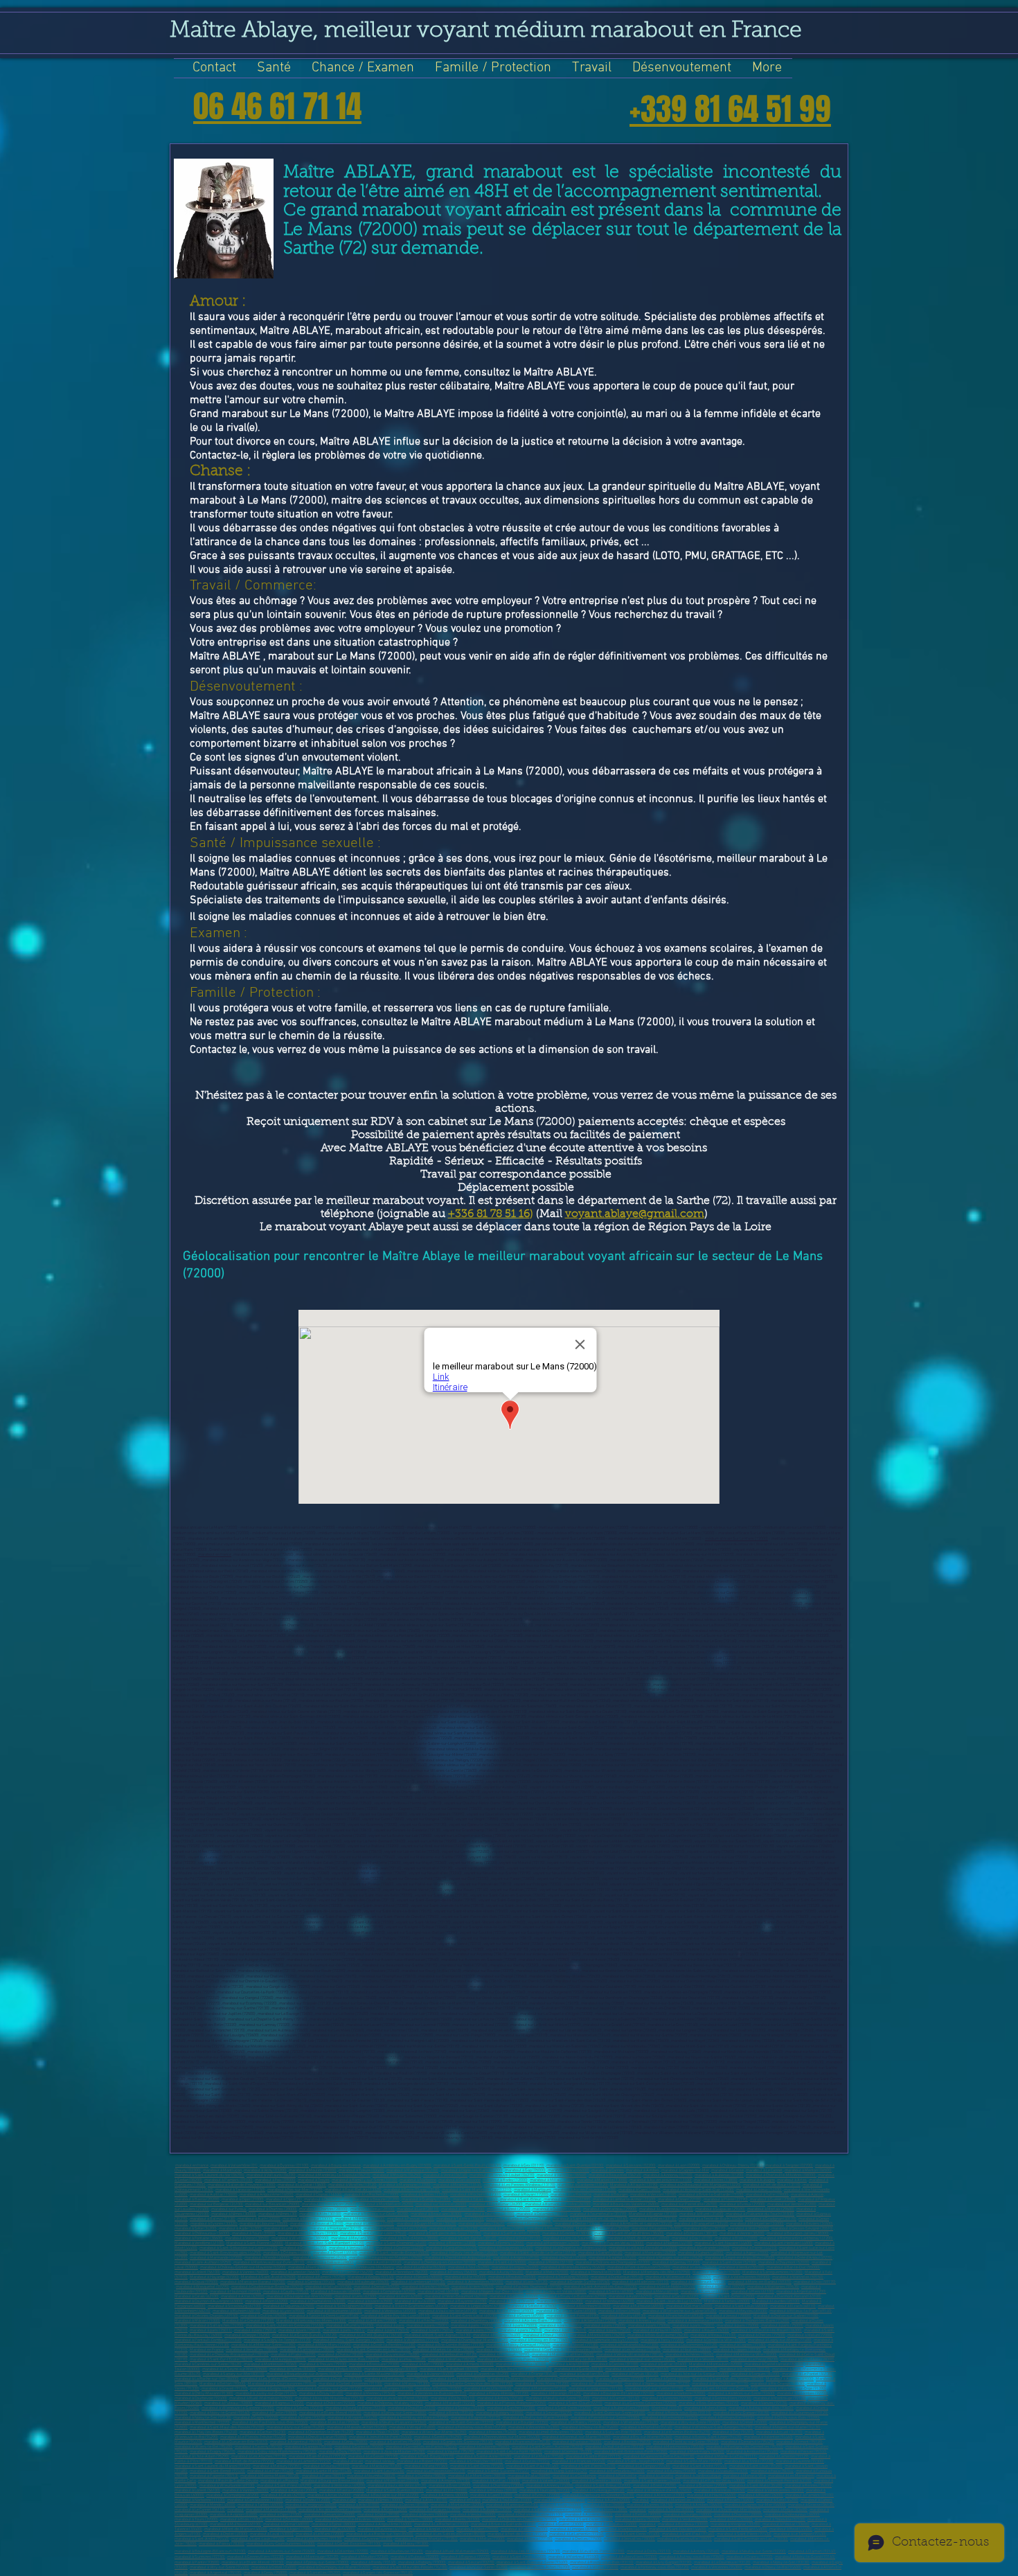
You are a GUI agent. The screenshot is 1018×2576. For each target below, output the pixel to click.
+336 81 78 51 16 (489, 1214)
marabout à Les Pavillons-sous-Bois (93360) (270, 2423)
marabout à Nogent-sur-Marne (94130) (788, 2427)
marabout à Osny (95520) (340, 2452)
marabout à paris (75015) (388, 2330)
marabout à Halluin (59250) (329, 2287)
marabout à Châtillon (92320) (331, 2403)
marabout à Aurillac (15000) (214, 2195)
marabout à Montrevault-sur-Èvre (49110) (269, 2263)
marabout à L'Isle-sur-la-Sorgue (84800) (695, 2374)
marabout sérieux (380, 2461)
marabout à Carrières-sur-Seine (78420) (208, 2364)
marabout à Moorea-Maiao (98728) (270, 2476)
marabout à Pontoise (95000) (577, 2442)
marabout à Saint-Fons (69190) (573, 2316)
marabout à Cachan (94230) (263, 2432)
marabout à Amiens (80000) (470, 2364)
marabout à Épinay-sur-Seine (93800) (395, 2413)
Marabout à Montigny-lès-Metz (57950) (657, 2272)
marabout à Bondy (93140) (451, 2413)
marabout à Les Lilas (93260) (335, 2423)
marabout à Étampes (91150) (389, 2389)
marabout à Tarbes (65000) (260, 2505)
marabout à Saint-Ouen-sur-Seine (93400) (610, 2413)
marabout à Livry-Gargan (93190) (741, 2413)
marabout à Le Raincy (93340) (576, 2423)
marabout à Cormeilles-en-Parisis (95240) (421, 2447)
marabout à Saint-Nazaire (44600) (723, 2243)
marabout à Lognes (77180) (743, 2345)
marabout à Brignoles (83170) (745, 2369)
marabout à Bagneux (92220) (279, 2403)
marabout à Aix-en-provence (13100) (661, 2180)
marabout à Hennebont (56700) (402, 2272)
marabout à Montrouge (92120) (780, 2398)
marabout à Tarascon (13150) (240, 2190)
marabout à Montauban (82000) (457, 2505)
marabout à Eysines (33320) (214, 2224)
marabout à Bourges (611, 2195)
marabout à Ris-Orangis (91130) (778, 2384)
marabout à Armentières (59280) (475, 2282)
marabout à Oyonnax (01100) (284, 2166)
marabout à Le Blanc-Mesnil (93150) (330, 2413)
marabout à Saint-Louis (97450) (756, 2466)
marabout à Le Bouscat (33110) (317, 2224)
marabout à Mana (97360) (426, 2466)
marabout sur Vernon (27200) (792, 2204)
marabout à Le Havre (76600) (658, 2330)
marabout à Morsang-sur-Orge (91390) (793, 2389)
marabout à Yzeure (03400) (361, 2170)
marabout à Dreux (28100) (373, 2209)
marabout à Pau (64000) (335, 2529)
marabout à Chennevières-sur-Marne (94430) (502, 2437)
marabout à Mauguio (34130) (454, 2229)
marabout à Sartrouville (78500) (307, 2350)
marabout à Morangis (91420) (556, 2393)
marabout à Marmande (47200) (216, 2258)
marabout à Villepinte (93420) (352, 2418)
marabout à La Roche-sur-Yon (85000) (207, 2379)
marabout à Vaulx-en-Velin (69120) (448, 2311)
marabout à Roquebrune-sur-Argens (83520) (304, 2374)
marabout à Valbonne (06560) (562, 2175)
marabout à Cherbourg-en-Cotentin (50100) (440, 2263)
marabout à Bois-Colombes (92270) (709, 2403)
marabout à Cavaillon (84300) (584, 2374)
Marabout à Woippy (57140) (371, 2277)
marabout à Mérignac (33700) (360, 2219)
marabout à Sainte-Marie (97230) (694, 2461)
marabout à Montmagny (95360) (697, 2452)
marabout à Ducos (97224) (527, 2461)
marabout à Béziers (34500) (810, 2224)
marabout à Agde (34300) (240, 2229)
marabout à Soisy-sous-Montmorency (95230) (277, 2452)
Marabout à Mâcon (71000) (197, 2321)
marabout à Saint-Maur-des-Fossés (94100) (227, 2427)
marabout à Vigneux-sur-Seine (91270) (657, 2384)
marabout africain (348, 2461)
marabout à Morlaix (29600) (771, 2209)
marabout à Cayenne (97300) (800, 2461)
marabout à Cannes (608, 2170)
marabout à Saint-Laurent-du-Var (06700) (209, 2175)
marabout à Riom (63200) (267, 2301)
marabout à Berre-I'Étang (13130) (412, 2190)
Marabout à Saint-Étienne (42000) (255, 2243)
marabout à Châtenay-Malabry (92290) (390, 2403)
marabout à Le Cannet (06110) (200, 2510)
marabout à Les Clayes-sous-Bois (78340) (344, 2360)
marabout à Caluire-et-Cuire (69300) (566, 2311)
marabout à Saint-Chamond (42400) (396, 2243)
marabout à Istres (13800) (716, 2180)
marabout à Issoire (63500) (370, 2301)
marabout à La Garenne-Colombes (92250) (641, 2403)
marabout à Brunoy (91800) (439, 2389)
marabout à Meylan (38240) (355, 2238)
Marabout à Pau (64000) (415, 2301)
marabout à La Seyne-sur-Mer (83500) (235, 2369)
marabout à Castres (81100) (615, 2364)
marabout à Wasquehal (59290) (203, 2287)
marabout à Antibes (643, 2170)
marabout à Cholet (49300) (564, 2258)
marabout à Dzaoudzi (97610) (723, 2471)
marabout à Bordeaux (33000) (308, 2219)
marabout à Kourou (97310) (327, 2466)
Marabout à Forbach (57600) (716, 2272)
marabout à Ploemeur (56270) (348, 2272)
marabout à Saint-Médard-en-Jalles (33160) (590, 2219)
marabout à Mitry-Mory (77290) (324, 2345)
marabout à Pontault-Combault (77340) (208, 2340)
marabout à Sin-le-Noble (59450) (667, 2287)
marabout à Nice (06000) (569, 2170)
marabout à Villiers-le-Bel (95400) (204, 2447)
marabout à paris (390, 2326)
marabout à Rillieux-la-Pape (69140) (801, 2311)
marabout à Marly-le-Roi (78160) (579, 2360)
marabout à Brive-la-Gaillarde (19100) (711, 2195)
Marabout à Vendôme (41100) (199, 2243)
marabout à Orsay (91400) (321, 2393)
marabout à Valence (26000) (546, 2481)
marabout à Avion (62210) (631, 2297)
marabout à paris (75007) (694, 2326)
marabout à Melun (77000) (810, 2335)
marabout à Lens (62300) (356, 2297)
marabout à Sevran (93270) (549, 2413)
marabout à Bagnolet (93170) (476, 2418)
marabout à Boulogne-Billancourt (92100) (619, 2393)
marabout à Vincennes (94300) (534, 2427)
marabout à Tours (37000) (254, 2233)
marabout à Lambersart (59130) (418, 2282)
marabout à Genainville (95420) (748, 2442)
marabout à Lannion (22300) (567, 2200)
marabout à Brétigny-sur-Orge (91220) (330, 2389)
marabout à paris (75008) (738, 2326)
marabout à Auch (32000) (259, 2219)
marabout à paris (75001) (428, 2326)
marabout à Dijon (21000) (243, 2200)
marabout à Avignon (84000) (430, 2374)
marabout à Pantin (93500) (275, 2413)
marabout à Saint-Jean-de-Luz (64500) (669, 2301)
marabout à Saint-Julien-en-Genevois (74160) (285, 2326)
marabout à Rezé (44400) (791, 2529)
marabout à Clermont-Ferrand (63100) (789, 2297)
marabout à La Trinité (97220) (749, 2461)
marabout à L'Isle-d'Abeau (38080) (409, 2238)
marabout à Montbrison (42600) (553, 2243)
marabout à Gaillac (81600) (664, 2364)
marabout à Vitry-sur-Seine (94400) (690, 2423)
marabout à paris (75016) (432, 2330)
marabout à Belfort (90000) (638, 2515)
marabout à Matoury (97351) (277, 2466)
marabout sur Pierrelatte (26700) (689, 2204)
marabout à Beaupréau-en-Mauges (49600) (386, 2258)
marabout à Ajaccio (807, 2195)
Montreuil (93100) (667, 2408)
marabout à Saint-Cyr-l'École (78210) (221, 2360)
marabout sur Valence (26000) (441, 2204)
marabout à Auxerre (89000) (589, 2515)
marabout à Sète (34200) (196, 2229)
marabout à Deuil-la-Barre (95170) (615, 2447)
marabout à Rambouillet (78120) (449, 2355)
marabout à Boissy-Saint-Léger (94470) (708, 2437)
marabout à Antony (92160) (500, 2398)
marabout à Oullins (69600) (264, 2316)
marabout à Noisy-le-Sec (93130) (203, 2418)
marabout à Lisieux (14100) (759, 2190)
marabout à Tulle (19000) (767, 2195)
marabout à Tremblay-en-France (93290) (414, 2418)
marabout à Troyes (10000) (410, 2520)
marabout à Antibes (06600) (699, 2505)
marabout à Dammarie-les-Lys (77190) (605, 2340)
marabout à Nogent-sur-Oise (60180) (492, 2292)
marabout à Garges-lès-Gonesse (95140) (458, 2442)
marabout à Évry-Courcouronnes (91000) (281, 2544)
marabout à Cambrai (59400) (311, 2282)
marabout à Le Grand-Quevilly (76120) (305, 2335)
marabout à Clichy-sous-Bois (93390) (788, 2418)
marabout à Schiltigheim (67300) (345, 2306)
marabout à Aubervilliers (705, 2408)
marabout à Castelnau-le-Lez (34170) (395, 2229)
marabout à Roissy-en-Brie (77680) (540, 2340)
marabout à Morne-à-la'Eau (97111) (727, 2457)
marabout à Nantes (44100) (669, 2243)
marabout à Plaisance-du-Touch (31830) (760, 2214)
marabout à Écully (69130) (624, 2316)
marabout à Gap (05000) (525, 2170)
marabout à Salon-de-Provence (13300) (242, 2185)
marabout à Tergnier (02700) (789, 2166)
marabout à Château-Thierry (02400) (733, 2166)
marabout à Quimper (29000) (557, 2209)
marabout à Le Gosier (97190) (373, 2457)
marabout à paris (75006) (649, 2326)
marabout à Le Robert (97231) (422, 2461)
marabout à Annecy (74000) (642, 2321)
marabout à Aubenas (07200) (719, 2175)
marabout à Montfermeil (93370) (202, 2423)
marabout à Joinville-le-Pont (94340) (381, 2437)
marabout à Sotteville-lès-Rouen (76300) (767, 2330)
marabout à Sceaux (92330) (461, 2408)
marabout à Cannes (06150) (650, 2505)
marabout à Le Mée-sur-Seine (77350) (264, 2345)
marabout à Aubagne (757, 2180)
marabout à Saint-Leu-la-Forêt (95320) (509, 2452)
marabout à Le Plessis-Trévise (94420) (253, 2437)
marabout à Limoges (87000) (574, 2529)
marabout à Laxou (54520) (695, 2267)
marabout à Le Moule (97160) (539, 2457)
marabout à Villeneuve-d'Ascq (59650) (678, 2277)
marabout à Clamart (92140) (616, 2398)
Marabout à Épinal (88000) (668, 2379)
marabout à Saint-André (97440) (700, 2466)
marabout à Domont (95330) (568, 2452)
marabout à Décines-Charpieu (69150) (206, 2316)
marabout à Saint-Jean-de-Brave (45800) (394, 2253)
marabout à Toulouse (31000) (490, 2214)
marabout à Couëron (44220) (400, 2248)
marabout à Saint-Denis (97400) (477, 2466)
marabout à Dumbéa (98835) (422, 2476)
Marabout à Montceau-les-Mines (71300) (311, 2321)
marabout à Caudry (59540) (286, 2292)
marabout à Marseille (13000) (602, 2180)
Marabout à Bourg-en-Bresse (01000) (332, 2481)
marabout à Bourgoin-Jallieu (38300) (798, 2233)
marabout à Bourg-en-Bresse (336, 2166)
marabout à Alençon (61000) (705, 2292)
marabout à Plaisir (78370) (293, 2355)
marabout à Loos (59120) (527, 2282)
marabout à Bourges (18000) (688, 2515)
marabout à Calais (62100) (283, 2495)
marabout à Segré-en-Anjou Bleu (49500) (740, 2258)
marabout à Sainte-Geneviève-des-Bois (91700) (473, 2384)
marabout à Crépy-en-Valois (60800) (556, 2292)
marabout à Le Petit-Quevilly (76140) (371, 2335)
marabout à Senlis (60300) (611, 2292)
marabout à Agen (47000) (747, 2253)
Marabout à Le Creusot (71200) (248, 2321)
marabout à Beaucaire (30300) (436, 2214)
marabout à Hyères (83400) (293, 2369)
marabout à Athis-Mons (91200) (542, 2384)
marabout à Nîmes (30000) (234, 2214)
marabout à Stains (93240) (303, 2418)
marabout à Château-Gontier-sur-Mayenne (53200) (243, 2267)
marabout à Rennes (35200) (551, 2229)
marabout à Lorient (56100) (197, 2272)
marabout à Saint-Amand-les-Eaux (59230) (600, 2287)
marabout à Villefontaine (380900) (300, 2238)
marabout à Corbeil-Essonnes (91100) (350, 2384)
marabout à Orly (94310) (733, 2432)
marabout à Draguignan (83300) (391, 2369)
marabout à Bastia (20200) (197, 2200)
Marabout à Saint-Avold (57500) (268, 2277)
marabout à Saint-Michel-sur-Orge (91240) (722, 2389)
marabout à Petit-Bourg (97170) (427, 2457)
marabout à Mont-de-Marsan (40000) (638, 2238)
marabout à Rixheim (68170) (236, 2311)
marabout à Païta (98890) (529, 2476)
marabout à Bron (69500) (619, 2311)
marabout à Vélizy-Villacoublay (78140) (630, 2355)
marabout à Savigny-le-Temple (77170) (277, 2340)
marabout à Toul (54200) (469, 2267)
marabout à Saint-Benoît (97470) (217, 2471)
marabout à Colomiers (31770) (542, 2214)
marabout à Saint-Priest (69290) (284, 2486)
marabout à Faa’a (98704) (772, 2471)
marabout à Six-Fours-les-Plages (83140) (516, 2369)
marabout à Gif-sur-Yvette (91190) (654, 2389)
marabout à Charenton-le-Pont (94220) (321, 2432)
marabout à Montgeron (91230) (540, 2389)
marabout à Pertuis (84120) (635, 2374)
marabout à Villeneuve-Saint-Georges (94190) (714, 2427)
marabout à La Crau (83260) (694, 2369)
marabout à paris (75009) (782, 2326)
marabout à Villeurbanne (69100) (334, 2311)
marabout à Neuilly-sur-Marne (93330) (536, 2418)
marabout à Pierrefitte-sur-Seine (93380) (605, 2418)
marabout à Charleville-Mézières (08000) (781, 2175)
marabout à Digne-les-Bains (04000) (472, 2170)
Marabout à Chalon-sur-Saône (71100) (786, 2316)
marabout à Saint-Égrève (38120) (468, 2238)
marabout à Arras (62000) (243, 2297)
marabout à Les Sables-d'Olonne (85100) (276, 2379)
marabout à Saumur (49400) (613, 2258)
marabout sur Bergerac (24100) (216, 2204)
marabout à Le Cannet (764, 2170)
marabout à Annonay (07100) (668, 2175)
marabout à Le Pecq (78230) (754, 2360)
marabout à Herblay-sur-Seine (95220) (686, 2442)
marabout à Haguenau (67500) (289, 2306)
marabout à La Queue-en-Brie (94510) (236, 2442)
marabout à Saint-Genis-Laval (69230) (465, 2316)
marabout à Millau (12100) (552, 2180)
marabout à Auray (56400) (501, 2272)
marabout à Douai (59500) (196, 2282)
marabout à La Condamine (574, 2476)
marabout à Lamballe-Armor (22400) (624, 2200)
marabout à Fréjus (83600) (340, 2369)
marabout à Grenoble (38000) (567, 2233)
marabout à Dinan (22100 (679, 2200)
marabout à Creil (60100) (438, 2292)
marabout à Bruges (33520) (482, 2224)
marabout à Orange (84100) (534, 2374)
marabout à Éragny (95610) (213, 2452)
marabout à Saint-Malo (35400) (756, 2486)
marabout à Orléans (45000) (287, 2253)
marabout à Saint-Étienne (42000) (652, 2481)
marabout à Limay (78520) (404, 2360)
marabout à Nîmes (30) (278, 2214)
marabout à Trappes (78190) (737, 2350)
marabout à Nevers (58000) (419, 2277)
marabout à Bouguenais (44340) (506, 2248)
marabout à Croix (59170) (815, 2282)
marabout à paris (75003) (516, 2326)
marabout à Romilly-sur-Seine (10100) (365, 2180)
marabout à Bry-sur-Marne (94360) (643, 2437)
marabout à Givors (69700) (522, 2316)
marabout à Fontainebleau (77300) (629, 2345)
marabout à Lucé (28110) (418, 2209)
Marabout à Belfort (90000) (223, 2384)
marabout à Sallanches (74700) (217, 2326)
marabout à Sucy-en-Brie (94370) (614, 2432)
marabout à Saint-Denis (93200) (564, 2408)
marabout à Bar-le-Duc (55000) (793, 2267)
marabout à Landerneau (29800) (666, 2209)
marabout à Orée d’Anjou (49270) (805, 2258)
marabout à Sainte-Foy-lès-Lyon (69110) (395, 2316)
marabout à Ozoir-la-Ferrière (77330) (384, 2345)
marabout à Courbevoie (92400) (201, 2398)
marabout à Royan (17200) (526, 2195)
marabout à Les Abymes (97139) (259, 2457)
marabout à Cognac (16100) (319, 2195)
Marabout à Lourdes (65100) (776, 2301)
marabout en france (215, 1555)
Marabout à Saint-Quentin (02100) (395, 2490)
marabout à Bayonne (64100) (462, 2301)
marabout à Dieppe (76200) (247, 2335)
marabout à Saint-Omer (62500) (728, 2297)
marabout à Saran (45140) (600, 2253)
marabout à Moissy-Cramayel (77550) (518, 2345)
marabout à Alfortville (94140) (646, 2427)
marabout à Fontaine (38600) (199, 2238)
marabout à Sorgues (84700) (756, 2374)
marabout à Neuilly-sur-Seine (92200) (558, 2398)
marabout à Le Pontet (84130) (807, 2374)
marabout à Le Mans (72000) (373, 2321)
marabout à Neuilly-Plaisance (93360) (394, 2423)
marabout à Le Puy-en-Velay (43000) (613, 2243)
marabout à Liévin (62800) (401, 2297)
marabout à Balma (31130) (213, 2219)
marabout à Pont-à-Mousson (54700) (639, 2267)
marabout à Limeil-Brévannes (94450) (551, 2432)
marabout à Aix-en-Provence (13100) (585, 2190)
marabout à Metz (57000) (731, 2520)
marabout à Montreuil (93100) (574, 2557)
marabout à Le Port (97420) (270, 2471)
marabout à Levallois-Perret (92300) (398, 2398)
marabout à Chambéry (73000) (476, 2321)
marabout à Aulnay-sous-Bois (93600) (761, 2408)
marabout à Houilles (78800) (687, 2350)
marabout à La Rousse (279, 2481)
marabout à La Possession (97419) (436, 2471)
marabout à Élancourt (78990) (504, 2355)
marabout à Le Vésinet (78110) (703, 2360)
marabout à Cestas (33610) (578, 2224)
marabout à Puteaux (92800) (229, 2403)
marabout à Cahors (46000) (701, 2253)
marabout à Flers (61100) (753, 2292)
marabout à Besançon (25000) (330, 2515)
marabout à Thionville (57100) (780, 2520)
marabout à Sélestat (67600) (532, 2306)
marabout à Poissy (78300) (499, 2350)
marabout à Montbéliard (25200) (386, 2204)
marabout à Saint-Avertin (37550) (512, 2233)
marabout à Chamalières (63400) (318, 2301)
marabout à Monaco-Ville (744, 2476)
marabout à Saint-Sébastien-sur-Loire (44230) (239, 2248)
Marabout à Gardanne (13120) (583, 2185)
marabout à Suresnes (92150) (667, 2398)
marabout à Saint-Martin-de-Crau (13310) (477, 2190)
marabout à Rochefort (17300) (476, 2195)
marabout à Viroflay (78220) (452, 2360)
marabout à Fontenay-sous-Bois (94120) (472, 2427)
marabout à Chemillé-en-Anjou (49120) (458, 2258)
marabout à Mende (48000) (267, 2258)
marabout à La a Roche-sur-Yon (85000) (380, 2534)
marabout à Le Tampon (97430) (644, 2466)
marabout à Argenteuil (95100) (296, 2442)
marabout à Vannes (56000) (245, 2272)
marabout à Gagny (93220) (256, 2418)
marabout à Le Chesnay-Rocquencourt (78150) (229, 2355)
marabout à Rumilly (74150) (350, 2326)
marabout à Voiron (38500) (247, 2238)
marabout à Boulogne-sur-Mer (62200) (300, 2297)
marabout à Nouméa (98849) (371, 2476)
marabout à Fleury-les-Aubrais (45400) (465, 2253)
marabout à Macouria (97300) (377, 2466)
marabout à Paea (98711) (323, 2476)
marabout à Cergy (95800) (346, 2442)
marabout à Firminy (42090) (501, 2243)
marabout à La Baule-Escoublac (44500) (643, 2248)
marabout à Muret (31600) (702, 2214)
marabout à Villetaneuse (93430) (631, 2423)
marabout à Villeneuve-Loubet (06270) (502, 2175)
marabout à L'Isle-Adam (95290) (202, 2457)
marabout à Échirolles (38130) (692, 2233)
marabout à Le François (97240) (579, 2461)
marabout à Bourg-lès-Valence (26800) (626, 2204)
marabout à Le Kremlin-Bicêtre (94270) (677, 2432)
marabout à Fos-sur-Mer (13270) (295, 2190)
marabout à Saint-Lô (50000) (502, 2263)
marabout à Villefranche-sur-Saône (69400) (680, 2311)
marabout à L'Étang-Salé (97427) (559, 2471)
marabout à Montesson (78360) (270, 2364)
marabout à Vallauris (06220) (271, 2175)
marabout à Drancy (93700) (750, 2557)
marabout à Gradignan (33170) (771, 2219)
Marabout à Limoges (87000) (620, 2379)
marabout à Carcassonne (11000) (255, 2500)
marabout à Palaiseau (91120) (597, 2384)
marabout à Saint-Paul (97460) (533, 2466)
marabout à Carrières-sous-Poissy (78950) (513, 2360)
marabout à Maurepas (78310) (280, 2360)
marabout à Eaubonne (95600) (484, 2447)
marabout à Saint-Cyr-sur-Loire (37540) (373, 2233)
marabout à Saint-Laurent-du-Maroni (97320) (213, 2466)
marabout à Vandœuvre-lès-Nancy (365, 2267)
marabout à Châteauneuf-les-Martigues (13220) (700, 2185)
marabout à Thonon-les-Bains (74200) (757, 2321)
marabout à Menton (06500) (808, 2170)
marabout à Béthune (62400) (514, 2297)
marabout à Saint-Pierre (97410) (588, 2466)
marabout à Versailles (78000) (252, 2350)
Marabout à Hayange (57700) (214, 2277)
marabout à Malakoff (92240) (450, 2403)
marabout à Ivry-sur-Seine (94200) (296, 2427)
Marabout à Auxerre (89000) (790, 2379)
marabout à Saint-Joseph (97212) (636, 2461)
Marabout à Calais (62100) (197, 2297)
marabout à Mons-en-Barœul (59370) (760, 2282)
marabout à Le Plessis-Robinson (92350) (512, 2403)
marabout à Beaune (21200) (376, 2200)
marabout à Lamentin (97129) (784, 2457)
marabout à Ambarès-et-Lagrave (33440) (637, 2224)
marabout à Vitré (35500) (749, 2229)
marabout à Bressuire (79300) (374, 2364)
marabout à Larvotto (656, 2476)
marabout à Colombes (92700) (803, 2393)
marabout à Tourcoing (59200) (563, 2277)
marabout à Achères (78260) (690, 2355)
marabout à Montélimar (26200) (496, 2204)
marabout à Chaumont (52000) (784, 2263)
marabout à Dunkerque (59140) (617, 2277)
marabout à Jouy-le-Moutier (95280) (394, 2452)
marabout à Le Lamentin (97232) (304, 2461)
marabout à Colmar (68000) (689, 2306)
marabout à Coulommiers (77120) (689, 2345)
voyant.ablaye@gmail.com (635, 1214)
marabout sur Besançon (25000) (273, 2204)
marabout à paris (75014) (344, 2330)
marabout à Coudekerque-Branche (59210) (267, 2287)
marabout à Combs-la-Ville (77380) (716, 2340)
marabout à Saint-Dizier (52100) (729, 2263)
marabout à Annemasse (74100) (695, 2321)
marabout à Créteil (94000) (745, 2423)
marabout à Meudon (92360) (365, 2557)
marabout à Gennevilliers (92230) (723, 2398)
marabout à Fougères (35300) (657, 2229)
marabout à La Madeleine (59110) (641, 2282)
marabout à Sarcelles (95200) (395, 2442)
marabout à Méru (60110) (657, 2292)
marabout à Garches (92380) (511, 2408)
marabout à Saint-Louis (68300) (741, 2306)
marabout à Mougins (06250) (397, 2175)
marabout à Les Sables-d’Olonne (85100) (450, 2534)
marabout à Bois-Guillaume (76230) (658, 2335)
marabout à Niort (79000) (423, 2364)
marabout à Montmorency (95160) (675, 2447)
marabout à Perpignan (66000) (311, 2505)
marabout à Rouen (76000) (707, 2330)
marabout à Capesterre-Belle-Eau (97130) (659, 2457)
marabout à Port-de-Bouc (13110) (772, 2185)
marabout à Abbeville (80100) (521, 2364)
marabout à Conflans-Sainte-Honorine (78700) (563, 2350)
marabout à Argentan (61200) (801, 2292)
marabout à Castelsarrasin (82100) (774, 2364)
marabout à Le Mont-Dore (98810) (477, 2476)
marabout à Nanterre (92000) (681, 2393)
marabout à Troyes (314, 2180)
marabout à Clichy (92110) (453, 2398)
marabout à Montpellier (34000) (757, 2224)
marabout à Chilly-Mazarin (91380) (204, 2393)
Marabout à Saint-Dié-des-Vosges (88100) (728, 2379)
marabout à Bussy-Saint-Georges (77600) (349, 2340)
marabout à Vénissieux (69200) (390, 2311)
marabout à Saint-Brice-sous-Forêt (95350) (631, 2452)
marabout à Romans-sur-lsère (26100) (558, 2204)
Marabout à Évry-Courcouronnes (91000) (282, 2384)
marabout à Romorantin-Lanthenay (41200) (796, 2238)
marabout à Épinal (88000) (334, 2524)
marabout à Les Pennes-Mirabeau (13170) (520, 2185)
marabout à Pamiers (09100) (229, 2180)
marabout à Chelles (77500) (762, 2335)
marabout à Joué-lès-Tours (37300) (308, 2233)
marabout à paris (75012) (255, 2330)
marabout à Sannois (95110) (309, 2447)
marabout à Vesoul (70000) (729, 2316)
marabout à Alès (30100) (320, 2214)
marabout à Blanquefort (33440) (701, 2224)
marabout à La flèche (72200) (424, 2321)
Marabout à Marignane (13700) (405, 2185)
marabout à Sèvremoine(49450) (320, 2258)
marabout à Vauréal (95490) (451, 2452)
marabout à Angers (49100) (516, 2258)
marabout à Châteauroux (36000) (202, 2233)
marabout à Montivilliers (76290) (598, 2335)
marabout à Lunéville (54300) (421, 2267)
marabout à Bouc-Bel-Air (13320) (353, 2190)
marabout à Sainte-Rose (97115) (593, 2457)
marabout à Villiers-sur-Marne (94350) (434, 2432)
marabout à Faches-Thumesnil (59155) (529, 2287)
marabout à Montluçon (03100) (393, 2481)
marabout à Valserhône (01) (234, 2166)
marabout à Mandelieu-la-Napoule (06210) (334, 2175)
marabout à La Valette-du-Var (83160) (637, 2369)
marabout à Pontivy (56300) (454, 2272)
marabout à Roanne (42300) (452, 2243)
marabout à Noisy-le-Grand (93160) (220, 2413)
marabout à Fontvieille (617, 2476)
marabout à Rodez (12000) (505, 2180)
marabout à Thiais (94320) (378, 2432)
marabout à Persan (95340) (804, 2452)
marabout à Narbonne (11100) (200, 2500)
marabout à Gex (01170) (524, 2166)
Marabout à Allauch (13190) (634, 2185)
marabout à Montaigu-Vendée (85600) (396, 2379)
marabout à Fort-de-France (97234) (244, 2461)
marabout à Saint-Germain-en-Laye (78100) (374, 2350)
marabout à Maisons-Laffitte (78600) (563, 2355)
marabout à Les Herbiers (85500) (458, 2379)
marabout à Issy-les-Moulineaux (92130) (330, 2398)
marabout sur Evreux (229, 2209)
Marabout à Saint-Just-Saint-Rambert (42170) (325, 2243)
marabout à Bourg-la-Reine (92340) (356, 2408)
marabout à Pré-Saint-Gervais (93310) (461, 2423)
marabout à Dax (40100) (692, 2238)
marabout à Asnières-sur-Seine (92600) (741, 2393)
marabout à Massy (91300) (407, 2384)
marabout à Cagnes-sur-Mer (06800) (755, 2505)
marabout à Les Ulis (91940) (488, 2389)
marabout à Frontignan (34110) (336, 2229)
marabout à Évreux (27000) (742, 2204)
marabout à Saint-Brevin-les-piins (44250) (225, 2253)
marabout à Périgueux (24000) (611, 2524)
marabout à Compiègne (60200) (389, 2292)
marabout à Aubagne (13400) (487, 2510)
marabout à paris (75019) (565, 2330)
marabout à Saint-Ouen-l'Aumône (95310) (547, 2447)
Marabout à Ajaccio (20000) (294, 2490)
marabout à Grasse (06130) (811, 2505)
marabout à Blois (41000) (736, 2238)
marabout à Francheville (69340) (676, 2316)
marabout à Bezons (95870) (627, 2442)
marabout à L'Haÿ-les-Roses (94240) (206, 2432)
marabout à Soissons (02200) (631, 2166)
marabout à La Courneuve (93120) (800, 2413)
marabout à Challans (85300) (338, 2379)
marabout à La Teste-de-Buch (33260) (711, 2219)
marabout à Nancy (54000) (311, 2267)
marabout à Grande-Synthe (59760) (580, 2282)
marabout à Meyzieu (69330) (743, 2311)
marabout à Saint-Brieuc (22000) (603, 2486)
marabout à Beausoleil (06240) (615, 2175)
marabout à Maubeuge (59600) (363, 2282)
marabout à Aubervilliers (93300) (622, 2408)
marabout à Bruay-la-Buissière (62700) (573, 2297)
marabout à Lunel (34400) (286, 2229)
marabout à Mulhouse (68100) (639, 2306)
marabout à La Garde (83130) (579, 2369)
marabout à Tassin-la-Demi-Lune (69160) (324, 2316)
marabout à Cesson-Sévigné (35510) (802, 2229)
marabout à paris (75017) (477, 2330)
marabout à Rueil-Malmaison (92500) (261, 2398)
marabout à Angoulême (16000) (267, 2195)
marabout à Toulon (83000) (671, 2510)
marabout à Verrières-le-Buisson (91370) (432, 2393)
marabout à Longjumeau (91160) (596, 2389)
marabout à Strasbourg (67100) (234, 2306)
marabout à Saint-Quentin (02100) (575, 2166)
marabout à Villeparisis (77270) (413, 2340)
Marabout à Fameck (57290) (322, 2277)
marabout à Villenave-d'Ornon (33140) (518, 2219)
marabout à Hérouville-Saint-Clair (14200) (698, 2190)
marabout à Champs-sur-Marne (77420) (475, 2340)
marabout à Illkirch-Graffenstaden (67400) (411, 2306)
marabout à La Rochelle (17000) (372, 2195)
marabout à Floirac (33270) (530, 2224)
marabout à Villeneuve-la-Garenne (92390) (238, 2408)
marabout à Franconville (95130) (523, 2442)
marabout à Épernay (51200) (676, 2263)
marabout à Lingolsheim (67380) (478, 2306)
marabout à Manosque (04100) (412, 2170)
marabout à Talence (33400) (460, 2219)
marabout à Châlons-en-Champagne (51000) (613, 2263)
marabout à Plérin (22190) (726, 2200)
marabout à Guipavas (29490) (720, 2209)
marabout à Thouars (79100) (323, 2364)
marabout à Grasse (727, 2170)
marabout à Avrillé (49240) (379, 2263)
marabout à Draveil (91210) (225, 2389)
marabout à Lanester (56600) (295, 2272)
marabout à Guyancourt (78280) (393, 2355)
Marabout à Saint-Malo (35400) (603, 2229)
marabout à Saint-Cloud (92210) (575, 2403)
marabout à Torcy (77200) (662, 2340)
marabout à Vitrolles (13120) (352, 2185)
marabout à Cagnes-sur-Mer (685, 2170)
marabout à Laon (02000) (679, 2166)
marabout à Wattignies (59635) (773, 2287)
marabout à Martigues (533, 2190)
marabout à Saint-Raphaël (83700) (449, 2369)
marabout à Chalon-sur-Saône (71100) (530, 2515)
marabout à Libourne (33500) (264, 2224)
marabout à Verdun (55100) (742, 2267)
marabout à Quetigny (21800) (426, 2200)
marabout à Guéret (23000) (773, 2200)
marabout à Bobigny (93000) (500, 2413)
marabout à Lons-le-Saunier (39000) (574, 2238)
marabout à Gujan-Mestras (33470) (427, 2224)
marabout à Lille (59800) (447, 2490)
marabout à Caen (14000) (640, 2190)
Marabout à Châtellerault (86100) (565, 2379)
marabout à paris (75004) (561, 2326)
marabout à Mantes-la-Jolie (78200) (444, 2350)
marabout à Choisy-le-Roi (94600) (590, 2427)
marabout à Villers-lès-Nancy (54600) (573, 2267)
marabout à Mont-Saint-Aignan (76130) (438, 2335)
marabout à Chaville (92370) (412, 2408)
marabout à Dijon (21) (284, 2200)
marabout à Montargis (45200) (650, 2253)
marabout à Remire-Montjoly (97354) (426, 2539)
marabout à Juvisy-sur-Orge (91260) (266, 2393)
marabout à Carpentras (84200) (483, 2374)
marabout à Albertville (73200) (590, 2321)
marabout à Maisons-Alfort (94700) (357, 2427)
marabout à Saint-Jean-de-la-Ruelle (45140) (538, 2253)
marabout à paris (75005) (605, 2326)
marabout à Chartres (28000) (273, 2209)
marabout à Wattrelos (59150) (798, 2277)
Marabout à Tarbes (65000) (727, 2301)
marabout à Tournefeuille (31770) (598, 2214)
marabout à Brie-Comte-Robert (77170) (451, 2345)
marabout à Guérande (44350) (705, 2248)
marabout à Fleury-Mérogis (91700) (499, 2393)
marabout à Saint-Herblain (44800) (784, 2243)
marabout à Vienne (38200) (742, 2233)
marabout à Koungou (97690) (671, 2471)
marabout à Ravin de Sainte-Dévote (228, 2481)
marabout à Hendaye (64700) (610, 2301)
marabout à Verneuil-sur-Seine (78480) (642, 2360)
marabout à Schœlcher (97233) (476, 2461)
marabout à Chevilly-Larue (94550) (318, 2437)
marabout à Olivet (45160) (335, 2253)
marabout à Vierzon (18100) (653, 2195)
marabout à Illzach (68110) (793, 2306)
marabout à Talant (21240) (475, 2200)
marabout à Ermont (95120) (800, 2442)
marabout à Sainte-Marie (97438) (324, 2471)
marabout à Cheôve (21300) (327, 2200)
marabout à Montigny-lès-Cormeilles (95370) (745, 2447)
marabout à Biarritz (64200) (560, 2301)
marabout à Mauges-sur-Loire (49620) (671, 2258)
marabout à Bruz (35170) (705, 2229)
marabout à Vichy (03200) (265, 2170)
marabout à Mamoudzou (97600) (617, 2471)
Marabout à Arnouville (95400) (752, 2452)
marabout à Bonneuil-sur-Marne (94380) (577, 2437)
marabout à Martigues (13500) (435, 2510)
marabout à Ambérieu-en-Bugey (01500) (397, 2166)
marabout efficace (465, 2500)
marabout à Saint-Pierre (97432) (744, 2534)
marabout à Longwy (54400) (515, 2267)
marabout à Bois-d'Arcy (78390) (807, 2360)
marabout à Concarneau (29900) (610, 2209)
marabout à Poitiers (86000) (524, 2529)
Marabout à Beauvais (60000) (336, 2292)
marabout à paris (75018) (521, 2330)
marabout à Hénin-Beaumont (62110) (456, 2297)
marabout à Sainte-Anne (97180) (484, 2457)
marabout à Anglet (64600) (512, 2301)
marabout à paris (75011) (211, 2330)
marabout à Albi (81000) (569, 2364)
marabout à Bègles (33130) (653, 2219)
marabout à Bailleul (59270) (721, 2287)
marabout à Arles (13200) (385, 2510)
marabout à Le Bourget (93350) (522, 2423)
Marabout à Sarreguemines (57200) (773, 2272)
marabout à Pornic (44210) (754, 2248)
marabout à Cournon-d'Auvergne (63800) (209, 2301)
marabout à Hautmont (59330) (235, 2292)
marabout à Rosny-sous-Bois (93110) (679, 2413)
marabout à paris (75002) (472, 2326)
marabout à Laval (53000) (272, 2534)
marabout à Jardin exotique (698, 2476)
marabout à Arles (792, 2180)
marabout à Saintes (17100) (425, 2195)
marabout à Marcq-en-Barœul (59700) (253, 2282)
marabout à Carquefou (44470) (452, 2248)
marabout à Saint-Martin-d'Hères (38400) (629, 2233)
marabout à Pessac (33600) (411, 2219)
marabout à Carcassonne (459, 2180)
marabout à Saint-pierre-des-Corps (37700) (445, 2233)
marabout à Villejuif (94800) (412, 2427)
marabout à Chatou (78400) (341, 2355)
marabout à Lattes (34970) (502, 2229)
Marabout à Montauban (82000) (716, 2364)
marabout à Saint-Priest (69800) (507, 2311)
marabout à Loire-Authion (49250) (203, 2263)
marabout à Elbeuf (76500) (545, 2335)
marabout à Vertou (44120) (351, 2248)
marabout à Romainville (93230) (727, 2418)
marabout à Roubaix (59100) (512, 2277)
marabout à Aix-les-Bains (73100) (533, 2321)
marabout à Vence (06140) (445, 2175)
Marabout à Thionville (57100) (596, 2272)
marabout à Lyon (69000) (284, 2311)
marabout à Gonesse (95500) (359, 2447)
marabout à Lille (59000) (465, 2277)
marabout (641, 2500)
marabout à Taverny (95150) (259, 2447)
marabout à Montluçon (222, 2170)
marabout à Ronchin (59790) (426, 2287)
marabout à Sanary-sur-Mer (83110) (234, 2374)
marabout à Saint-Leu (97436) (379, 2471)
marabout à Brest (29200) (463, 2209)
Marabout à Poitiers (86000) (511, 2379)
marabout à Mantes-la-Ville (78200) (747, 2355)
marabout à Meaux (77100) (713, 2335)
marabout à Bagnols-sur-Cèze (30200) (376, 2214)
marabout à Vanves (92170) (764, 2403)
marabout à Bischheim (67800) (585, 2306)
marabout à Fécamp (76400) (497, 2335)
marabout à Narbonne (418, 2180)
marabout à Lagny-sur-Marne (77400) (780, 2340)
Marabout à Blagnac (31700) (653, 2214)
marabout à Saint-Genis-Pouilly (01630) (467, 2166)
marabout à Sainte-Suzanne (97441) (498, 2471)
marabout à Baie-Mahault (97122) (318, 2457)
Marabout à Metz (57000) (547, 2272)
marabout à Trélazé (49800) (330, 2263)
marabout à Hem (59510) (473, 2287)
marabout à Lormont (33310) (370, 2224)
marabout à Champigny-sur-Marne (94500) (334, 2567)
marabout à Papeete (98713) (214, 2476)
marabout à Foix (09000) (275, 2180)
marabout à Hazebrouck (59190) (698, 2282)
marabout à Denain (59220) (377, 2287)
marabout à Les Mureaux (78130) (633, 2350)
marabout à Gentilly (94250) (438, 2437)
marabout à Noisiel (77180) (575, 2345)
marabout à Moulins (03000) (313, 2170)
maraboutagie (344, 2500)
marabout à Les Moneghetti (791, 2476)
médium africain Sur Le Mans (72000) (736, 1539)
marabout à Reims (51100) (551, 2263)
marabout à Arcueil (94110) (779, 2432)
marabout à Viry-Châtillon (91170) (720, 2384)
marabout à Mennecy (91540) (370, 2393)
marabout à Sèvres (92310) (300, 2408)
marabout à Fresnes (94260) (493, 2432)
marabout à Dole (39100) (520, 2238)
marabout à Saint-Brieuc (521, 2200)
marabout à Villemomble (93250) (670, 2418)
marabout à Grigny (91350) (273, 2389)
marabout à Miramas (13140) (457, 2185)
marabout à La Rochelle (571, 2195)
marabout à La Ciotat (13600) (302, 2185)
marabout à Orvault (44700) (303, 2248)
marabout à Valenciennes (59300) (742, 2277)
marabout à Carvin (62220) (677, 2297)
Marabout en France (207, 2350)
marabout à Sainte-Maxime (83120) (374, 2374)
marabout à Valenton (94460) (768, 2437)
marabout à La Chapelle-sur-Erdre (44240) (571, 2248)
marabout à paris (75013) (300, 2330)
